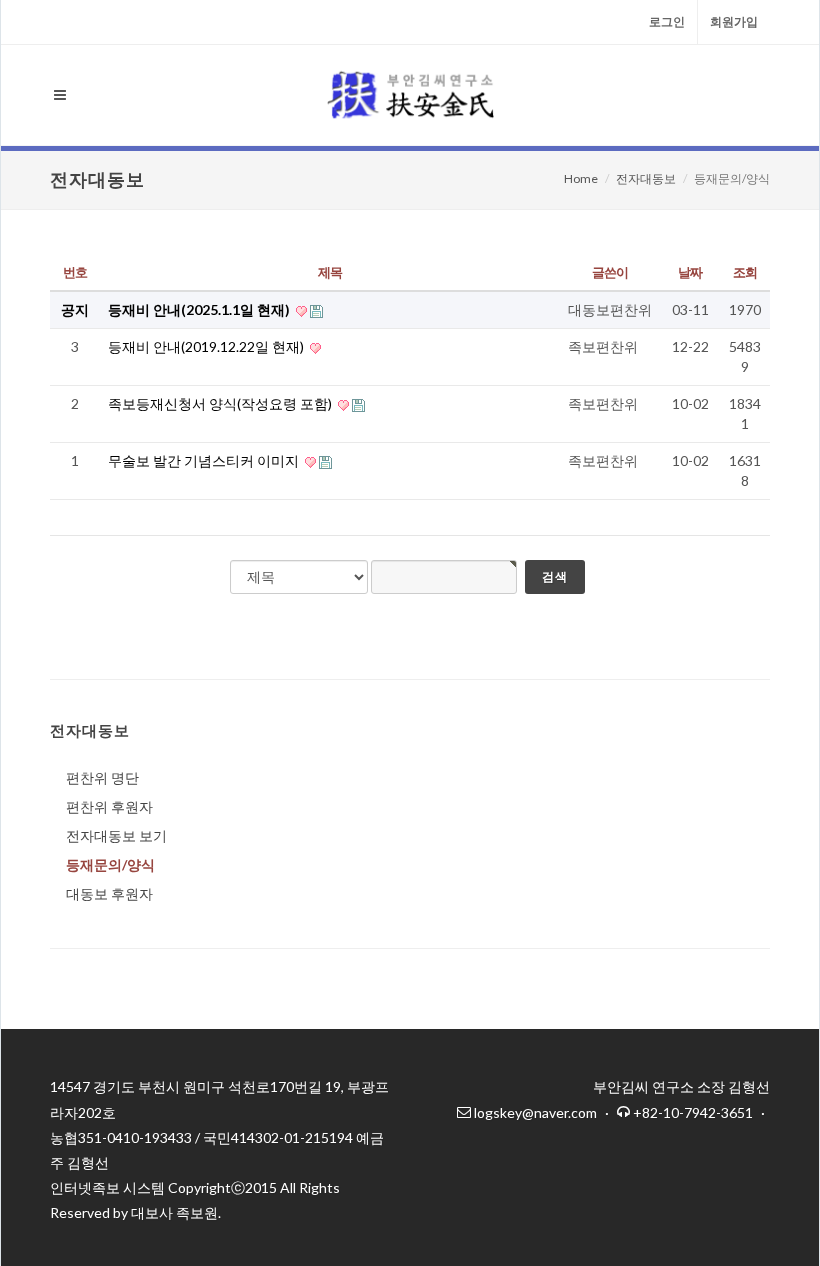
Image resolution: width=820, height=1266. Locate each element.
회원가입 (734, 21)
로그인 (667, 21)
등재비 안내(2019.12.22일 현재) (207, 346)
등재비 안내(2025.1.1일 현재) (200, 309)
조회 (744, 272)
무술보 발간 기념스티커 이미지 (205, 460)
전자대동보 (646, 178)
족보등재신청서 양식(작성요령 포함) (221, 403)
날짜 (689, 272)
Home (581, 178)
